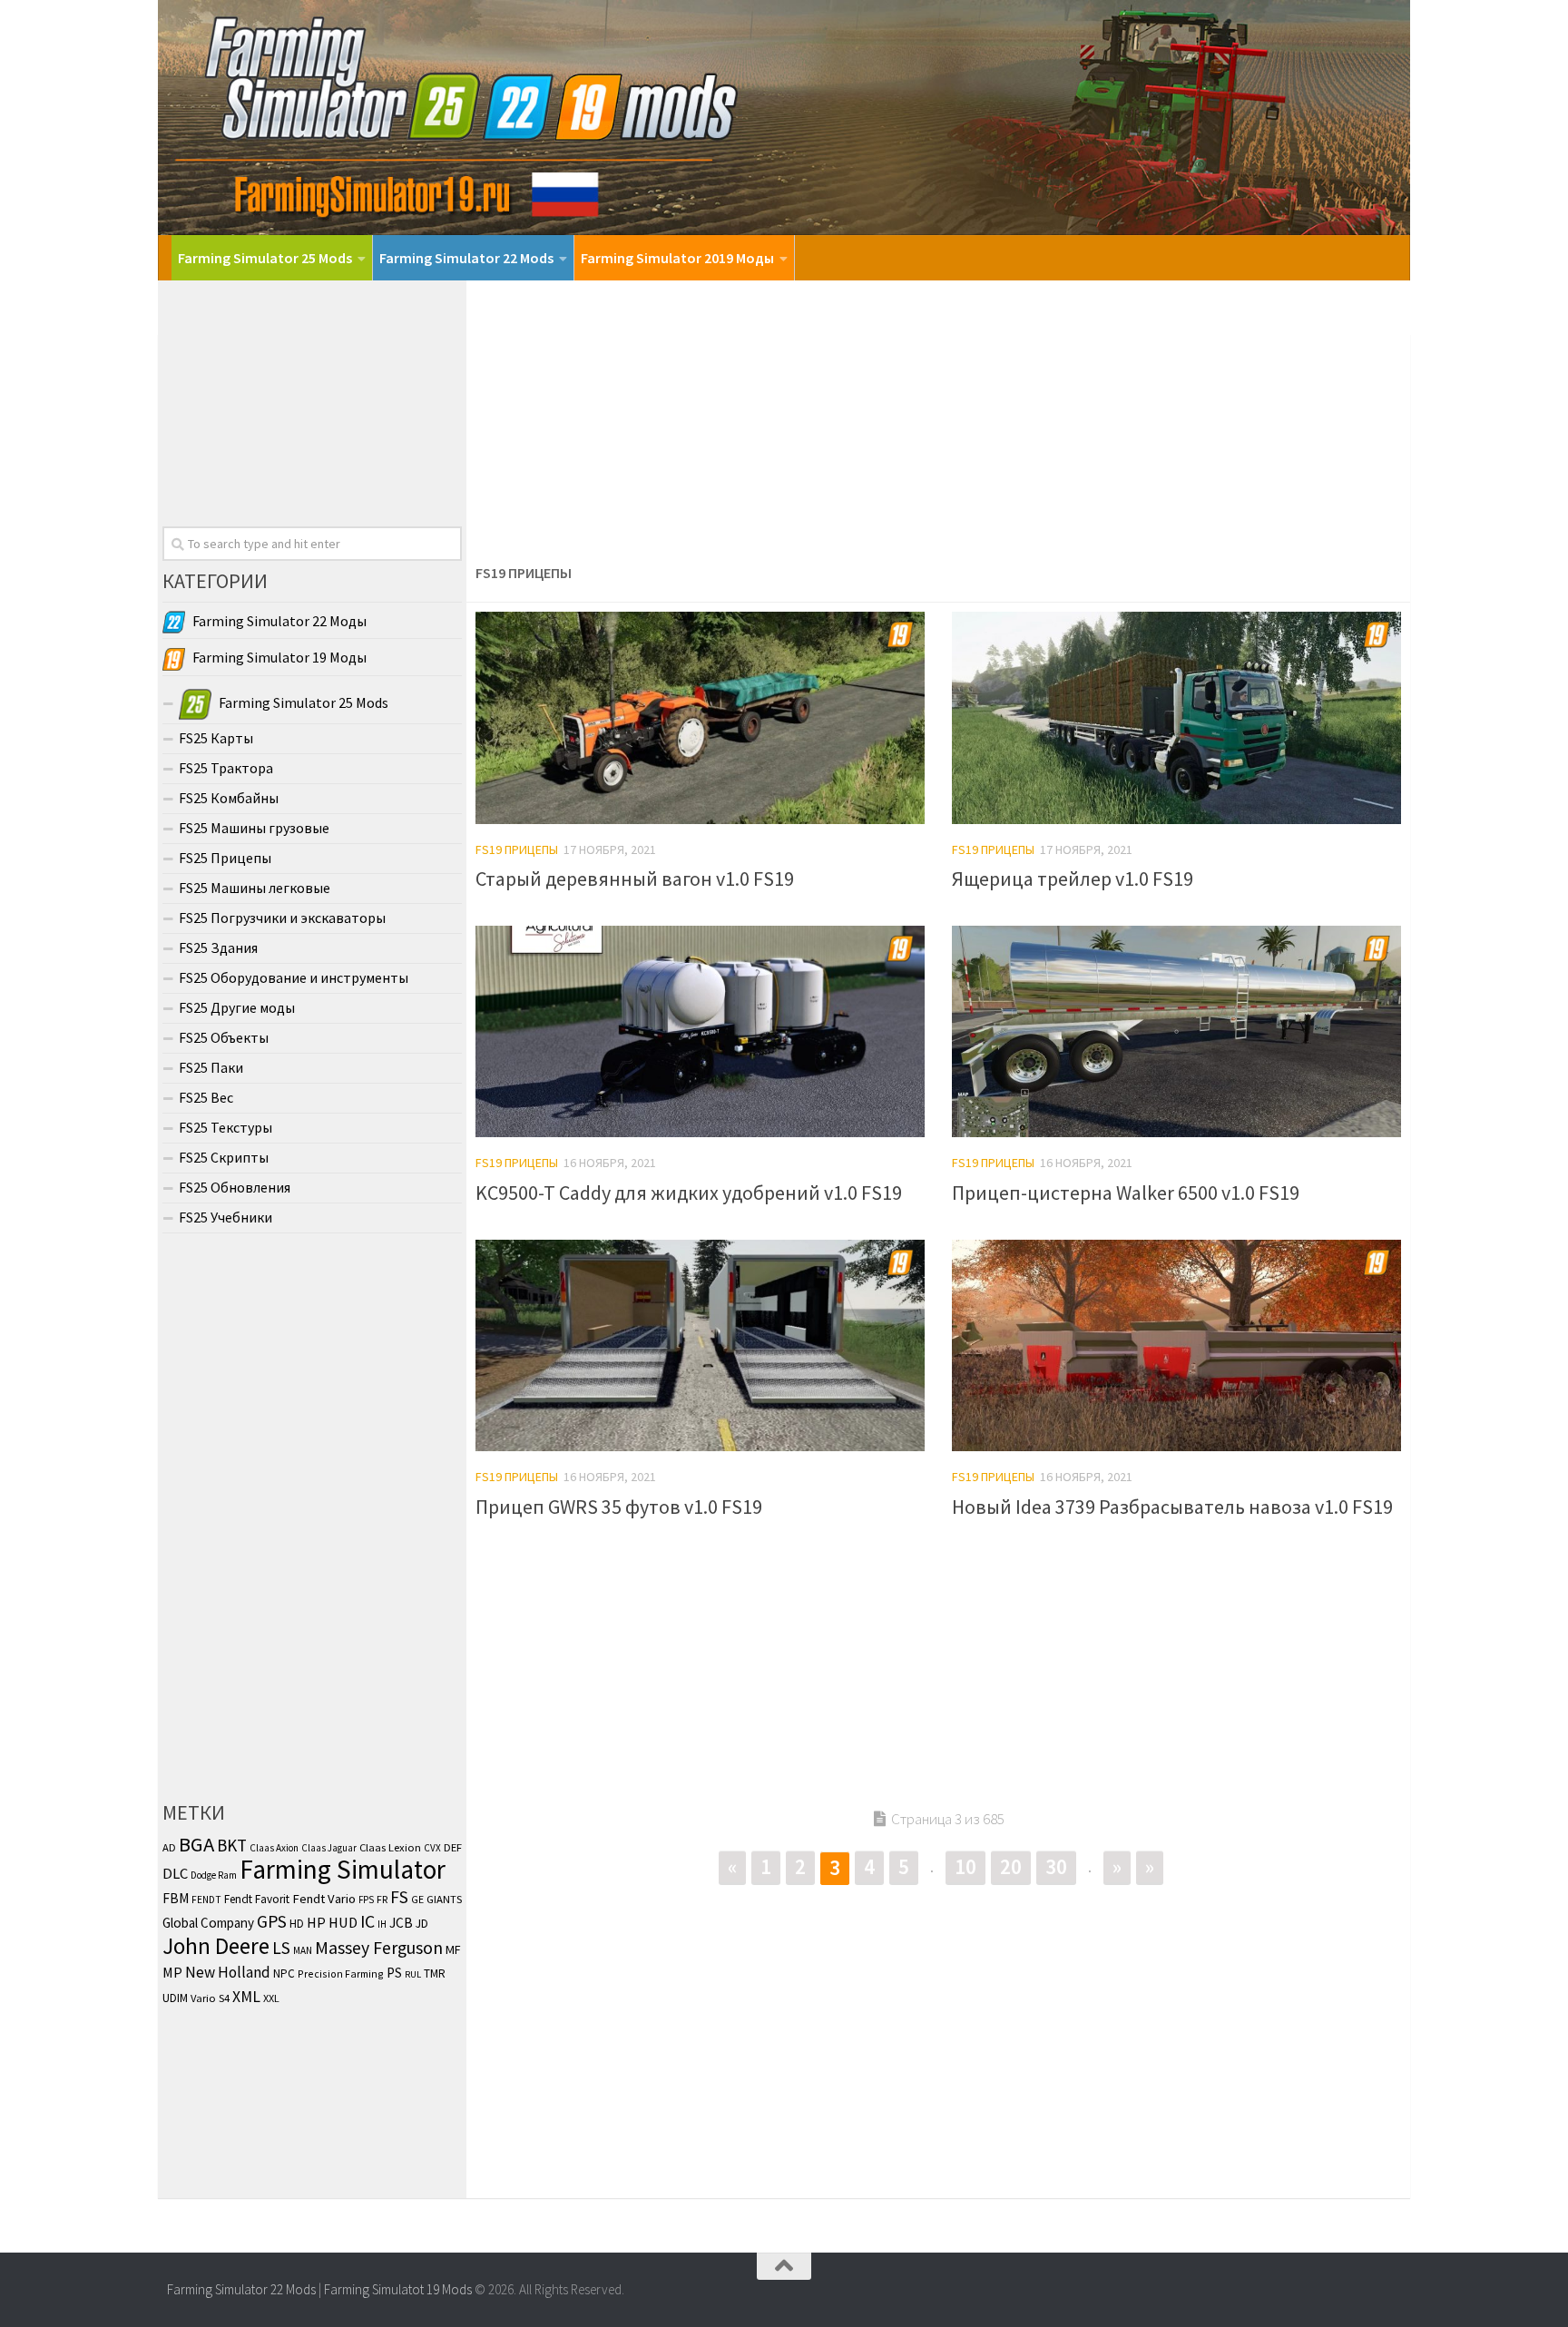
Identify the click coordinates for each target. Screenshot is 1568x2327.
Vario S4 (210, 1998)
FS (399, 1897)
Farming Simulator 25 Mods (265, 258)
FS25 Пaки (211, 1067)
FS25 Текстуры (225, 1127)
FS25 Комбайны (229, 798)
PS (394, 1973)
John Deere (216, 1946)
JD (422, 1923)
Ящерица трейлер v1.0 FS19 (1073, 879)
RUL (413, 1974)
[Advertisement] (938, 417)
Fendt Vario (324, 1899)
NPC (284, 1974)
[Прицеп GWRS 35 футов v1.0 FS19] (700, 1346)
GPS (272, 1921)
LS (281, 1948)
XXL (271, 1998)
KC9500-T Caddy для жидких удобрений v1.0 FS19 (689, 1193)
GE (417, 1899)
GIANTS (444, 1899)
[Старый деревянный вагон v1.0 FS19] (700, 718)
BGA (196, 1844)
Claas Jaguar (329, 1848)
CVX (432, 1848)
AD (169, 1847)
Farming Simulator (343, 1869)
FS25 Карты (216, 738)
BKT (232, 1845)
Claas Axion (274, 1848)
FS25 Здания (218, 947)
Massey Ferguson (379, 1947)
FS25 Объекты (224, 1037)
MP (172, 1972)
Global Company (208, 1923)
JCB (401, 1923)
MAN (303, 1950)
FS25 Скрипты (224, 1157)
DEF (453, 1847)
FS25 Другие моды (237, 1007)
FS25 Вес (206, 1097)
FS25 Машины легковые (255, 888)
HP (316, 1922)
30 (1056, 1866)
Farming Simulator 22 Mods (466, 258)
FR (382, 1899)
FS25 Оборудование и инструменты (294, 977)
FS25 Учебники (225, 1217)
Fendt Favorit (257, 1899)
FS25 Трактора (226, 768)
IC (367, 1921)
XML (246, 1997)
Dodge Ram (214, 1875)
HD (297, 1923)
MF (453, 1949)
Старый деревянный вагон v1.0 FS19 (635, 879)
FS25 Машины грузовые (254, 828)
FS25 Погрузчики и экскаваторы (282, 918)
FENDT (206, 1900)
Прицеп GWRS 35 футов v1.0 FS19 (619, 1507)
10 (965, 1866)
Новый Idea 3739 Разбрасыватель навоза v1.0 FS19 (1172, 1507)
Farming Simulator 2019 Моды (677, 258)
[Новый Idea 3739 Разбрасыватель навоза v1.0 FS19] (1176, 1346)
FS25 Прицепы (225, 858)
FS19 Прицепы (517, 849)
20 (1011, 1866)
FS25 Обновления (235, 1187)
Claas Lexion (390, 1847)
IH (382, 1924)
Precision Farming (341, 1974)
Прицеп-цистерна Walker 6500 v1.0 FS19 (1126, 1193)
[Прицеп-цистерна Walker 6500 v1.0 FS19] (1176, 1032)
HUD (343, 1923)
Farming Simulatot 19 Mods (398, 2289)
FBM (176, 1898)
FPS (366, 1900)
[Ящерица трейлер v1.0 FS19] (1176, 718)
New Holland (228, 1972)
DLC (175, 1873)
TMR (435, 1974)
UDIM (175, 1998)
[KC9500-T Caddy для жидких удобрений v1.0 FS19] (700, 1032)
